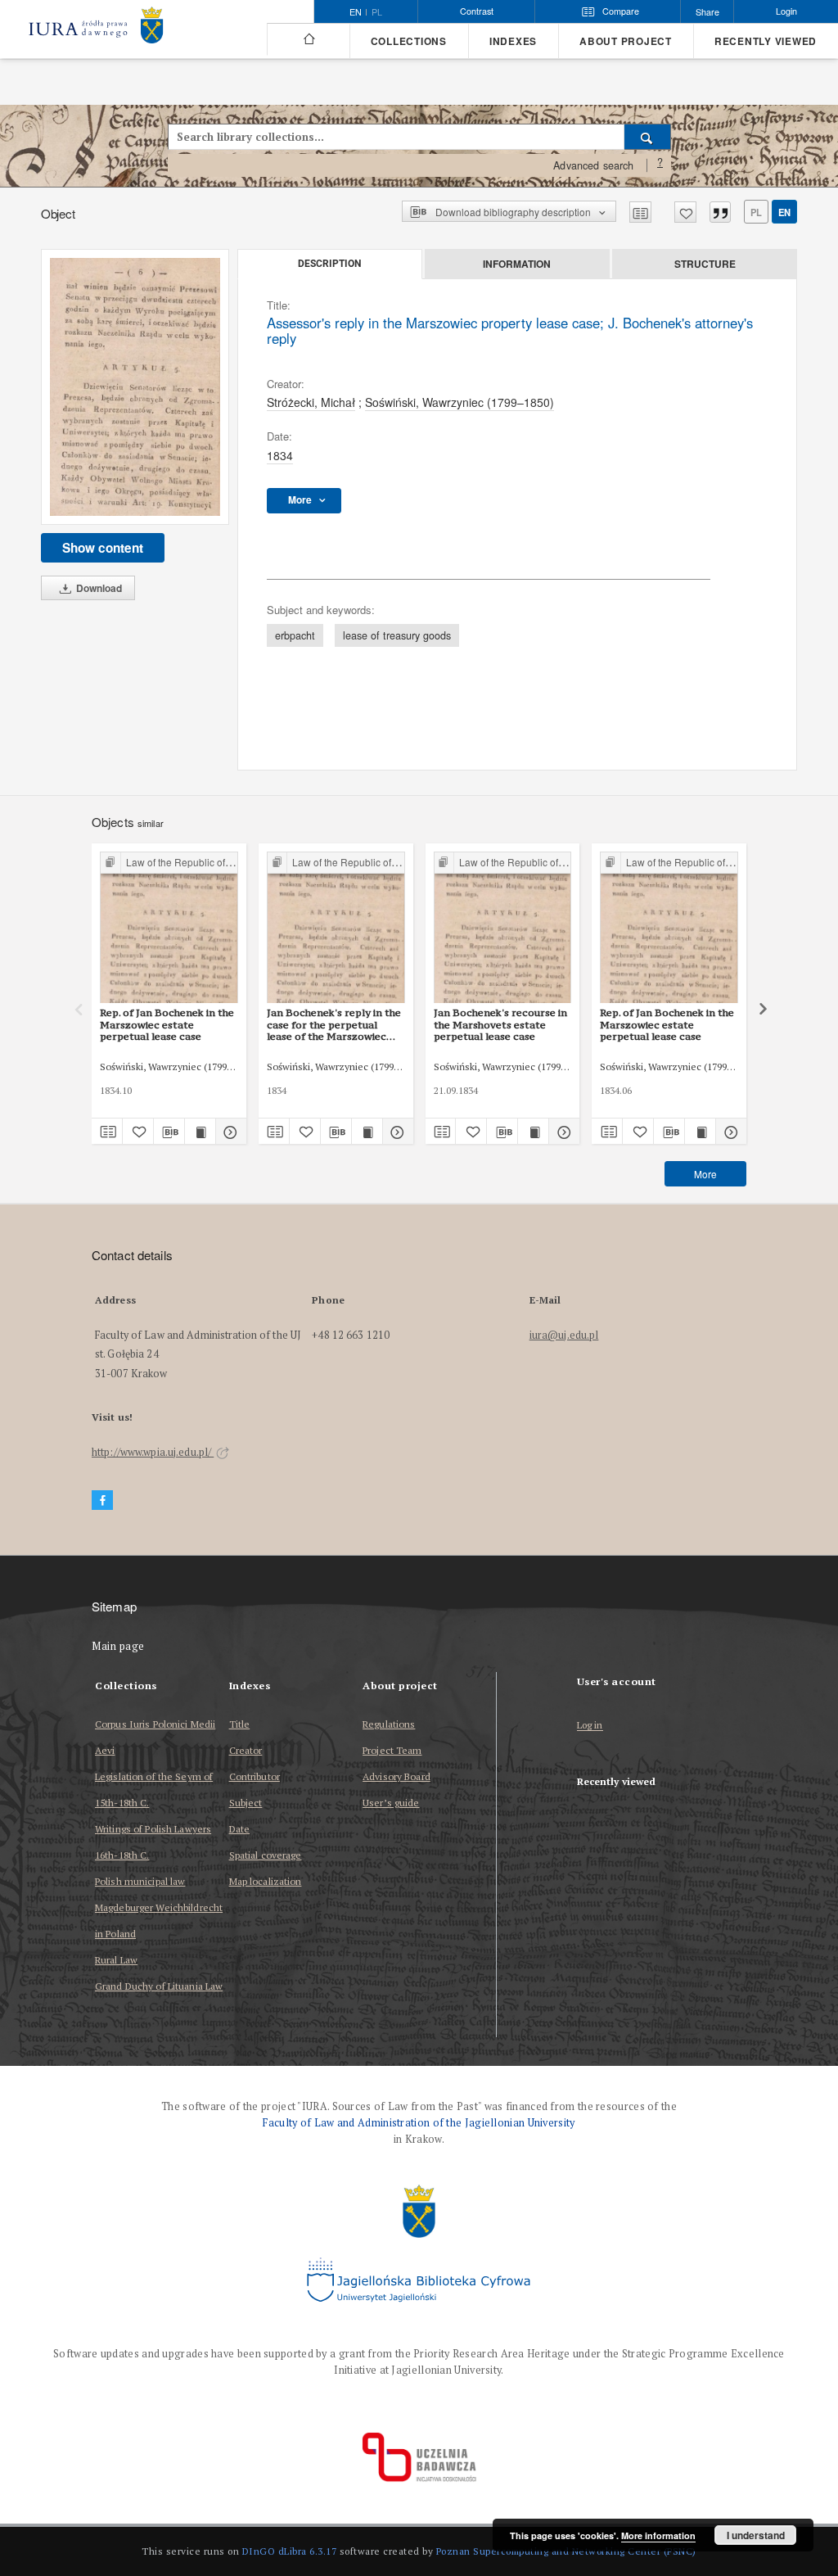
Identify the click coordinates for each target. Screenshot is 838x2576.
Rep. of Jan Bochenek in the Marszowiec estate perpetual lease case (167, 1024)
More (705, 1174)
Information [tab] (517, 264)
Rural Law (116, 1960)
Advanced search (593, 165)
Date (239, 1829)
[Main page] (308, 39)
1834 (280, 455)
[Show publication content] (200, 1132)
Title (240, 1724)
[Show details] (229, 1132)
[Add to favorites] (685, 212)
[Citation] (720, 212)
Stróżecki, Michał (311, 402)
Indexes (513, 41)
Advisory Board (396, 1776)
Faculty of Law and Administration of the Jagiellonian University (419, 2123)
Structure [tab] (705, 264)
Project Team (392, 1750)
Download (98, 588)
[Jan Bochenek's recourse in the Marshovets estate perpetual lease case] (503, 928)
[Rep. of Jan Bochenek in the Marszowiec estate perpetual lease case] (169, 928)
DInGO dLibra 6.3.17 (290, 2551)
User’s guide (391, 1803)
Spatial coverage (266, 1855)
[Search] (648, 137)
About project (626, 41)
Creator (246, 1750)
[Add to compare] (640, 212)
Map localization (266, 1881)
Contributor (255, 1776)
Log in (590, 1726)
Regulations (389, 1724)
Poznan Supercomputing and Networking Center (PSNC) (566, 2551)
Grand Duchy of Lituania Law (159, 1986)
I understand (756, 2535)
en (784, 212)
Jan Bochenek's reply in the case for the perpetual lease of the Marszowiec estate (334, 1024)
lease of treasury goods (397, 635)
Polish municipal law (140, 1881)
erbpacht (295, 635)
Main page (118, 1646)
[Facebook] (102, 1500)
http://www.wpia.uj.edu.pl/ (153, 1452)
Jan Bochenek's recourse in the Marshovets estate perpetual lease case (500, 1024)
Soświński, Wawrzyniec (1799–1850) (460, 402)
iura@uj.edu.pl (564, 1335)
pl (377, 12)
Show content (103, 548)
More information (658, 2535)
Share (707, 12)
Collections (409, 41)
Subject (246, 1803)
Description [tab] (329, 264)
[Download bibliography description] (169, 1132)
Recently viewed (766, 41)
